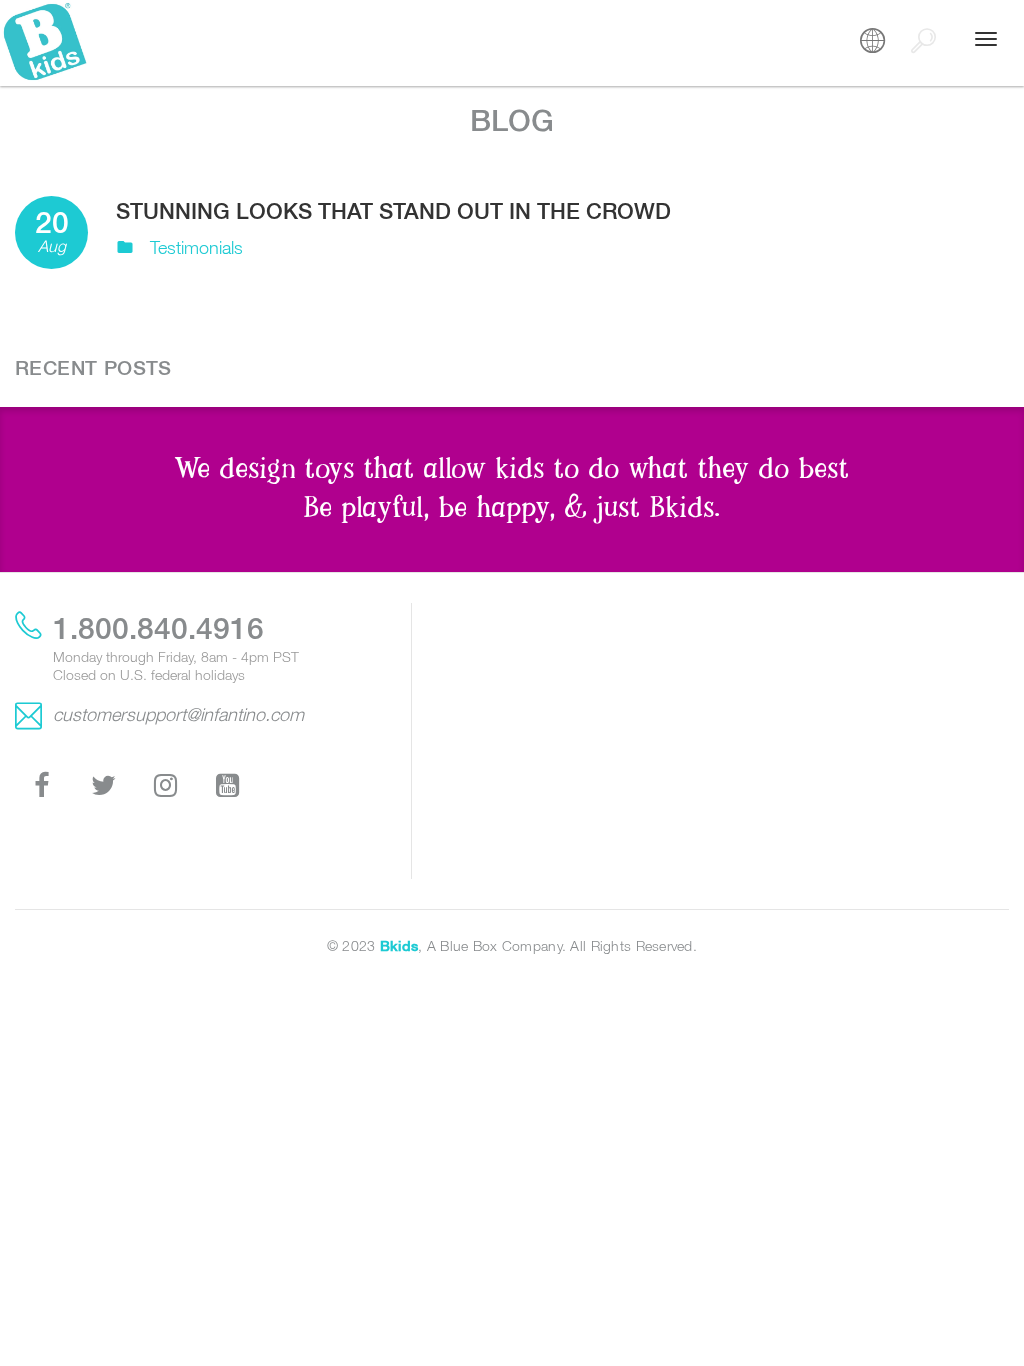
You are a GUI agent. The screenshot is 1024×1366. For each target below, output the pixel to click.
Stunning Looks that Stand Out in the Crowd (393, 211)
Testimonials (196, 247)
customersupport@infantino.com (178, 714)
